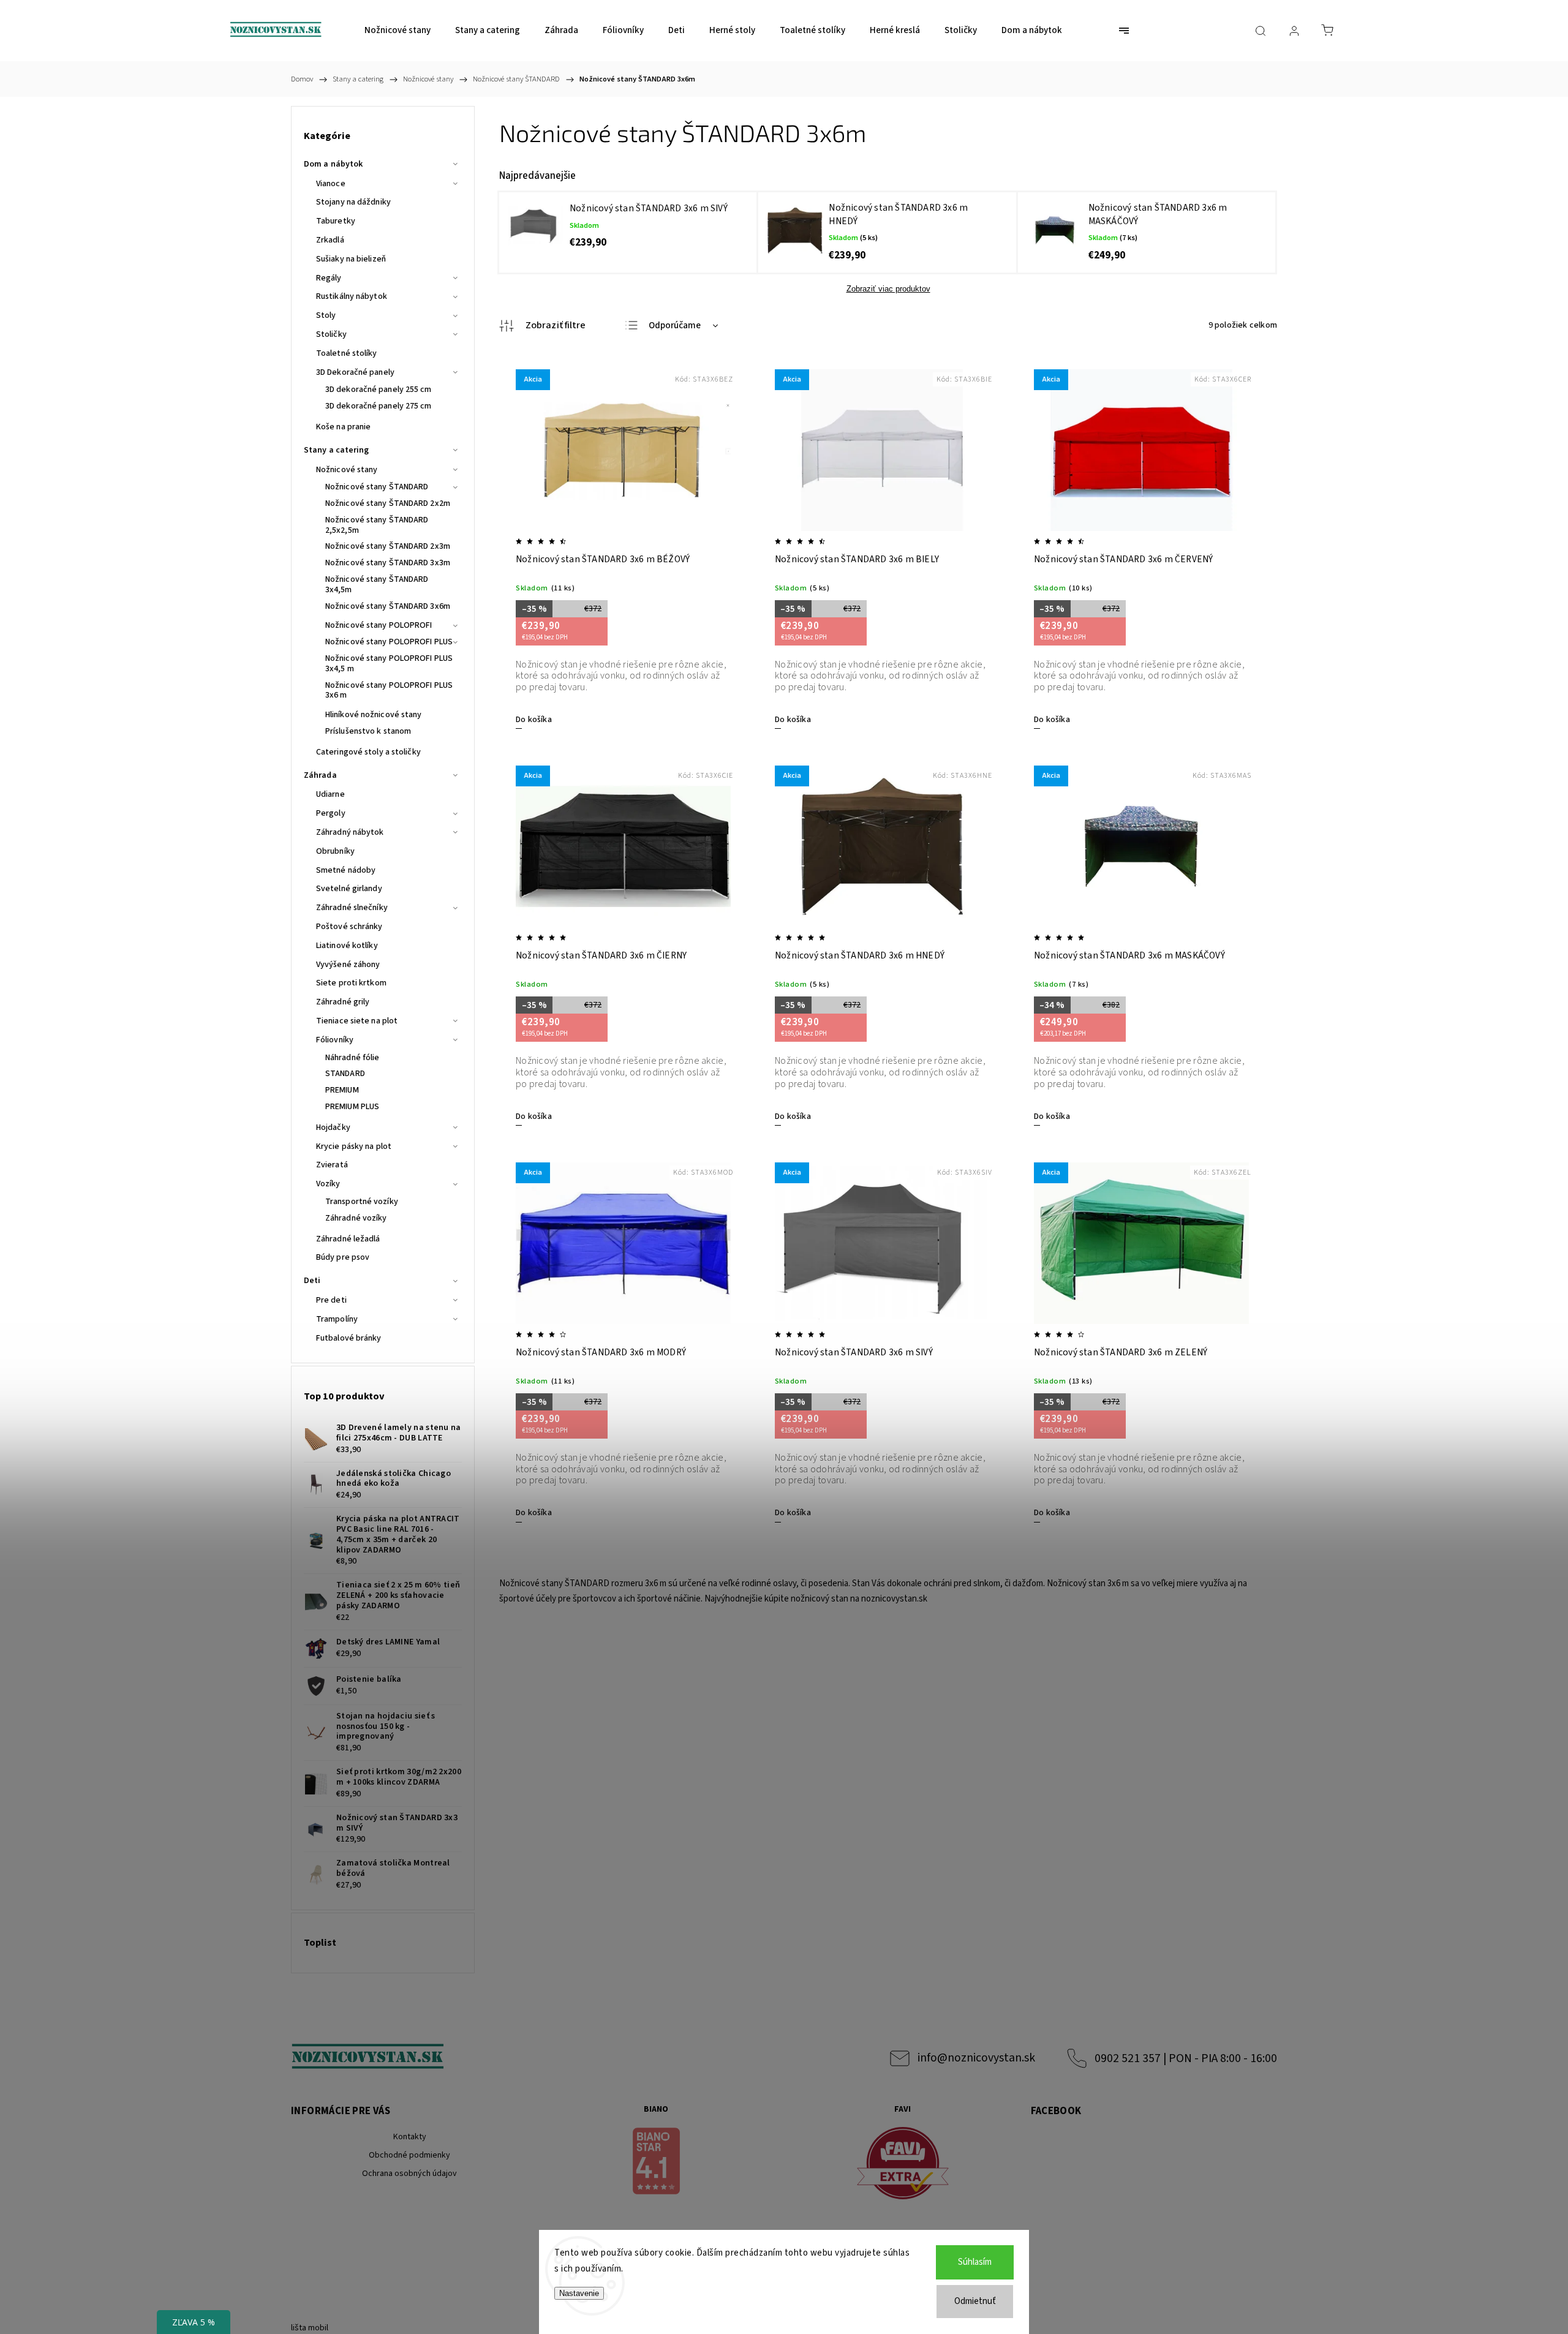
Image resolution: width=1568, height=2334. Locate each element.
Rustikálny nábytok (352, 296)
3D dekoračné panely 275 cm (379, 406)
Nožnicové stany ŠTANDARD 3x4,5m (377, 585)
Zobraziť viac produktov (888, 289)
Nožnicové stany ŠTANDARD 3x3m (388, 563)
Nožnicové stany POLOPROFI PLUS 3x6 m (389, 691)
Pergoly (331, 813)
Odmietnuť (975, 2301)
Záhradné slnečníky (352, 908)
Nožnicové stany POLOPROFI (379, 625)
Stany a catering (337, 450)
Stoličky (331, 334)
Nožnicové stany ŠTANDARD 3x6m (388, 606)
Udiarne (330, 794)
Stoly (326, 315)
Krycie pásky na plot (354, 1146)
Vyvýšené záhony (348, 965)
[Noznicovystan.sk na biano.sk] (657, 2163)
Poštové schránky (349, 927)
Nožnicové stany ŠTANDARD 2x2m (388, 503)
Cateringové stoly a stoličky (368, 752)
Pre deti (331, 1300)
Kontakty (410, 2137)
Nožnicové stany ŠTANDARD (377, 487)
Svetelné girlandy (349, 889)
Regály (329, 278)
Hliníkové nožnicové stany (374, 715)
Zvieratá (332, 1165)
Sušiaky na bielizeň (351, 259)
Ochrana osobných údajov (409, 2174)
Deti (312, 1281)
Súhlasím (975, 2262)
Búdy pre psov (343, 1257)
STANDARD (345, 1074)
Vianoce (331, 184)
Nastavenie (579, 2293)
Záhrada (320, 775)
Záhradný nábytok (350, 832)
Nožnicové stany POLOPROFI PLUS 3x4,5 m (389, 664)
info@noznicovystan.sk (976, 2058)
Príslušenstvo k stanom (368, 731)
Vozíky (328, 1184)
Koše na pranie (343, 427)
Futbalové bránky (349, 1338)
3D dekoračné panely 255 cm (379, 390)
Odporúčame (675, 326)
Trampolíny (337, 1319)
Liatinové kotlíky (347, 946)
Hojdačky (333, 1127)
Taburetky (336, 221)
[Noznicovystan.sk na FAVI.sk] (903, 2165)
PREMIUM (342, 1090)
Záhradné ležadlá (348, 1239)
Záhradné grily (343, 1002)
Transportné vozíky (362, 1202)
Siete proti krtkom (351, 983)
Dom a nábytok (333, 164)
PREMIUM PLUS (352, 1107)
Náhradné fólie (352, 1058)
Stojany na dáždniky (353, 202)
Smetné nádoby (346, 870)
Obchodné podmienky (409, 2155)
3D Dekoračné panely (355, 372)
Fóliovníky (335, 1040)
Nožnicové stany (347, 470)
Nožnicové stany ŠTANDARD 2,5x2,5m (377, 525)
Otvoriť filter (543, 326)
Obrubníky (335, 851)
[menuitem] (398, 31)
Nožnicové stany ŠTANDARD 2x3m (388, 546)
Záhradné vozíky (356, 1218)
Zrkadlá (330, 240)
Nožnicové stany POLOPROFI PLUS (389, 642)
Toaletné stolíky (347, 353)
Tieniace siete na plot (357, 1021)
